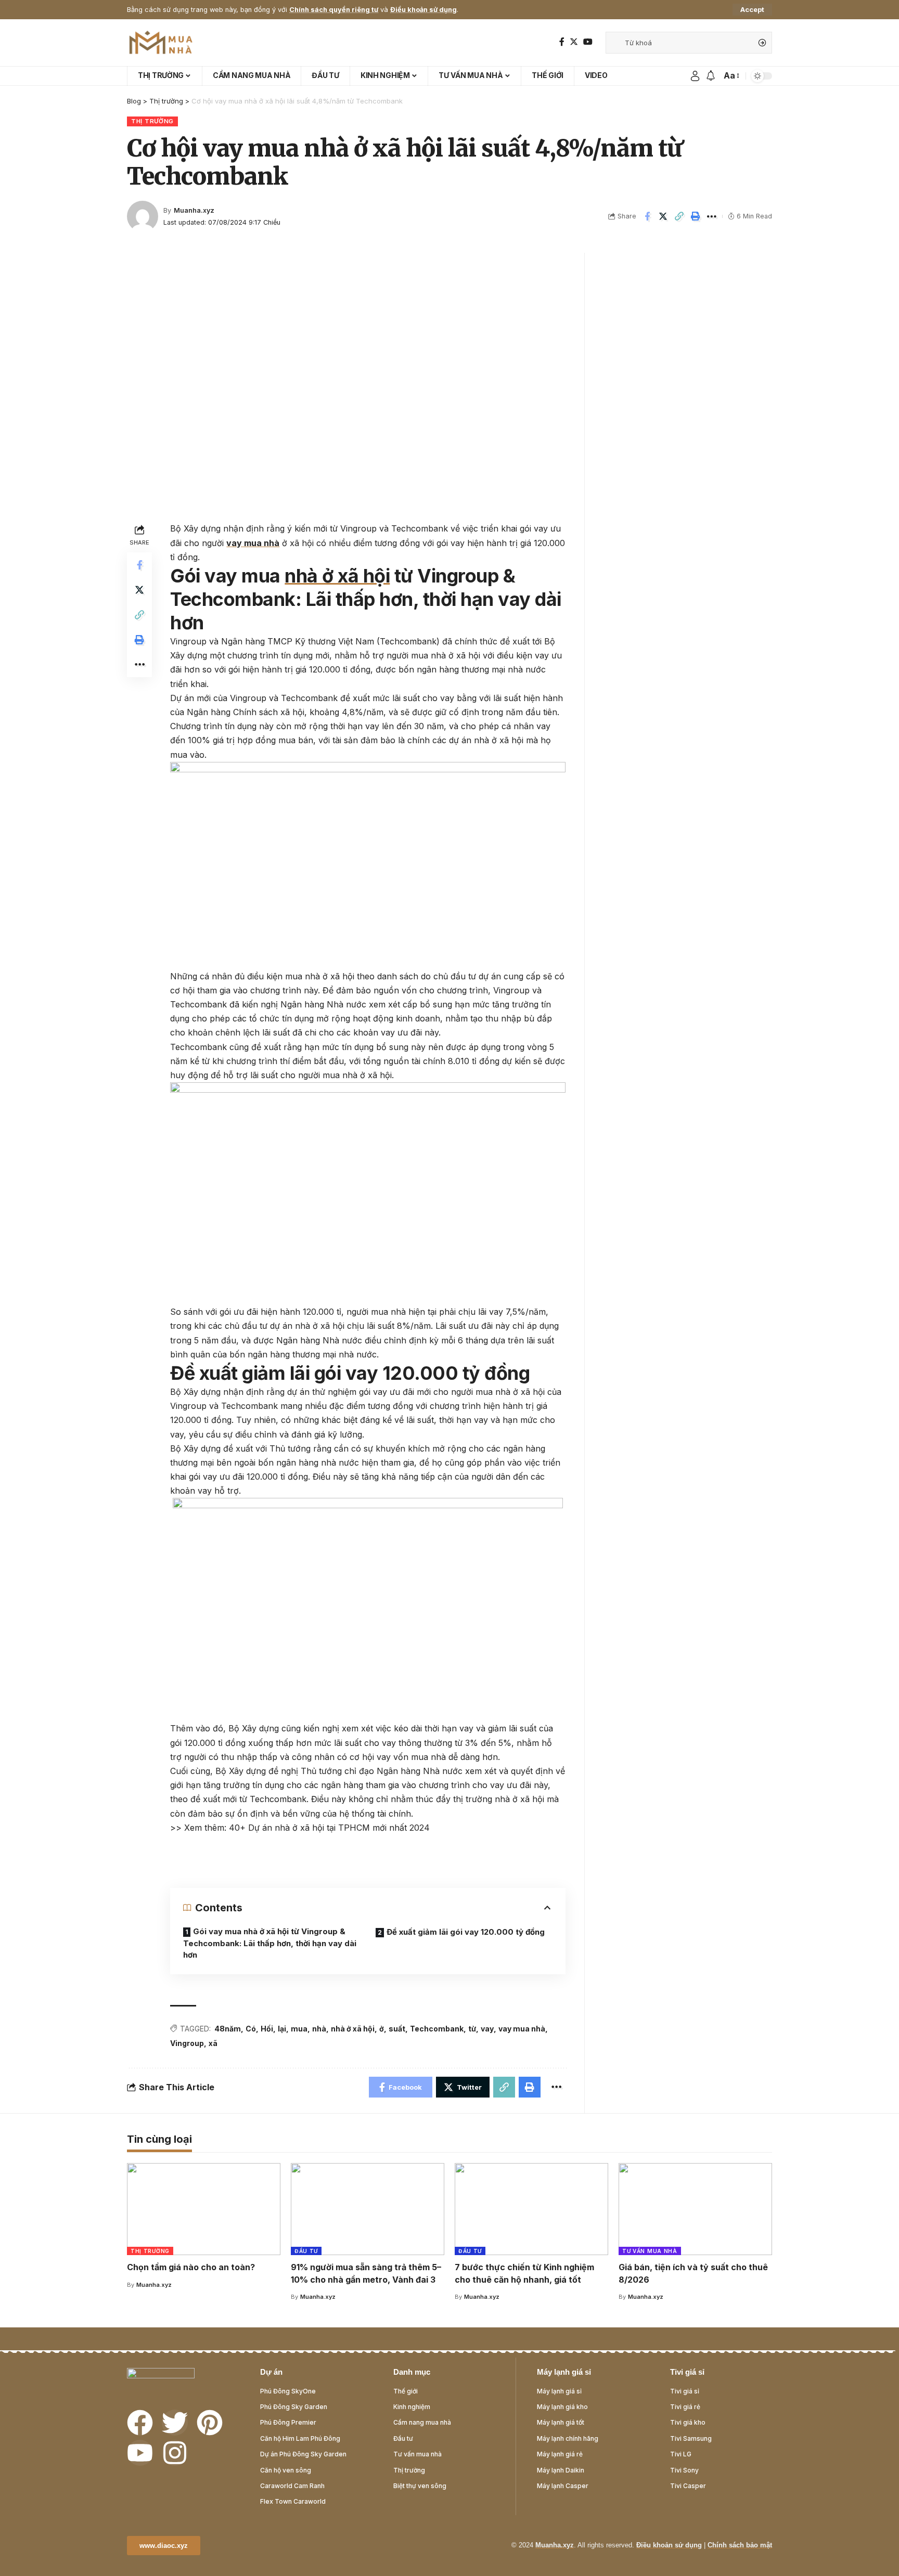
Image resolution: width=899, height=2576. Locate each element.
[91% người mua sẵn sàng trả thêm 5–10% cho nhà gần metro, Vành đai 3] (368, 2209)
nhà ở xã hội (337, 576)
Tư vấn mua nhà (650, 2251)
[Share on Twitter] (663, 216)
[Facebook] (562, 42)
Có (251, 2029)
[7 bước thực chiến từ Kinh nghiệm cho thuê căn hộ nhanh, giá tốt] (531, 2209)
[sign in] (695, 76)
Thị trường (152, 121)
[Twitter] (574, 42)
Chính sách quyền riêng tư (334, 10)
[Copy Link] (679, 216)
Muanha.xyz (194, 210)
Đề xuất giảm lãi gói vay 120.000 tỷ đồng (466, 1932)
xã (213, 2043)
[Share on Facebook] (647, 216)
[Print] (696, 216)
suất (397, 2029)
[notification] (711, 76)
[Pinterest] (210, 2423)
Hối (267, 2029)
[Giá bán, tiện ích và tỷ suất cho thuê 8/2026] (695, 2209)
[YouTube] (588, 42)
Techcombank (437, 2029)
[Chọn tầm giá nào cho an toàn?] (204, 2209)
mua (299, 2029)
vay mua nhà (253, 543)
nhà (319, 2029)
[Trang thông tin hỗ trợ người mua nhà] (161, 43)
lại (282, 2029)
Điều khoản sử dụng (423, 10)
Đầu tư (306, 2251)
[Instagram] (175, 2453)
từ (472, 2029)
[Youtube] (140, 2453)
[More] (712, 216)
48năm (228, 2029)
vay (487, 2029)
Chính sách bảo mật (740, 2545)
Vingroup (187, 2043)
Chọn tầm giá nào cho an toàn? (191, 2267)
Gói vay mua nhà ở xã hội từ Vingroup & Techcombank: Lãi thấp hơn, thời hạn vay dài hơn (270, 1943)
